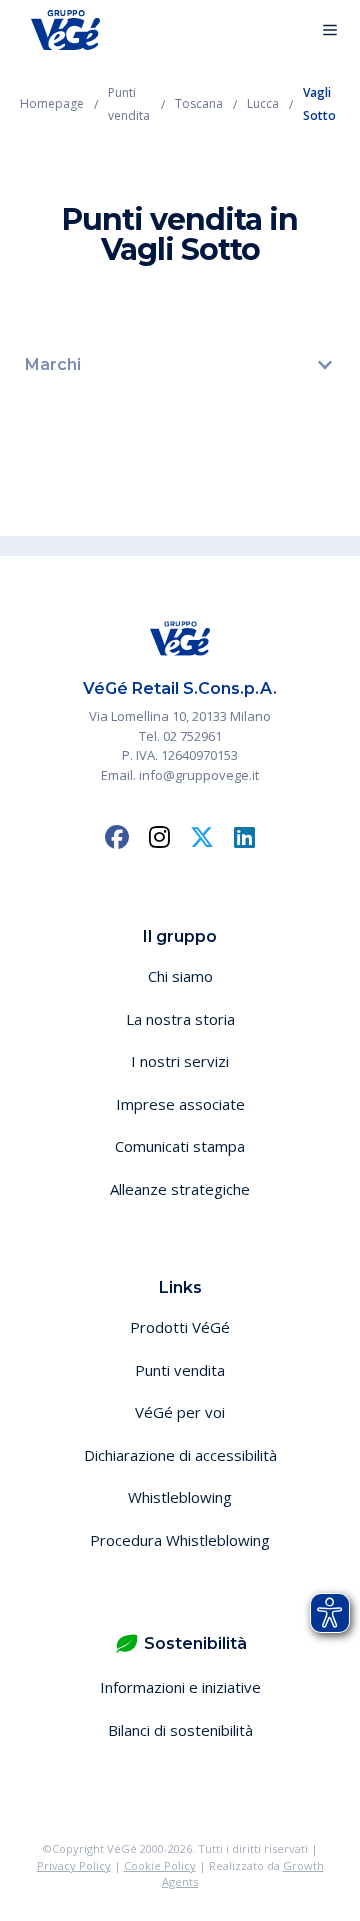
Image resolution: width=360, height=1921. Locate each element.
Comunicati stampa (180, 1146)
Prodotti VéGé (180, 1327)
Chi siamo (180, 976)
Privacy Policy (74, 1865)
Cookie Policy (160, 1865)
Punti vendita (180, 1370)
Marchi (53, 364)
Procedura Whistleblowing (180, 1540)
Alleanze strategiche (180, 1189)
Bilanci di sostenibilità (180, 1730)
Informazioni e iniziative (180, 1687)
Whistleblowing (180, 1497)
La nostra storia (180, 1019)
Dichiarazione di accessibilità (180, 1455)
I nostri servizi (180, 1061)
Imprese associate (180, 1104)
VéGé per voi (180, 1412)
